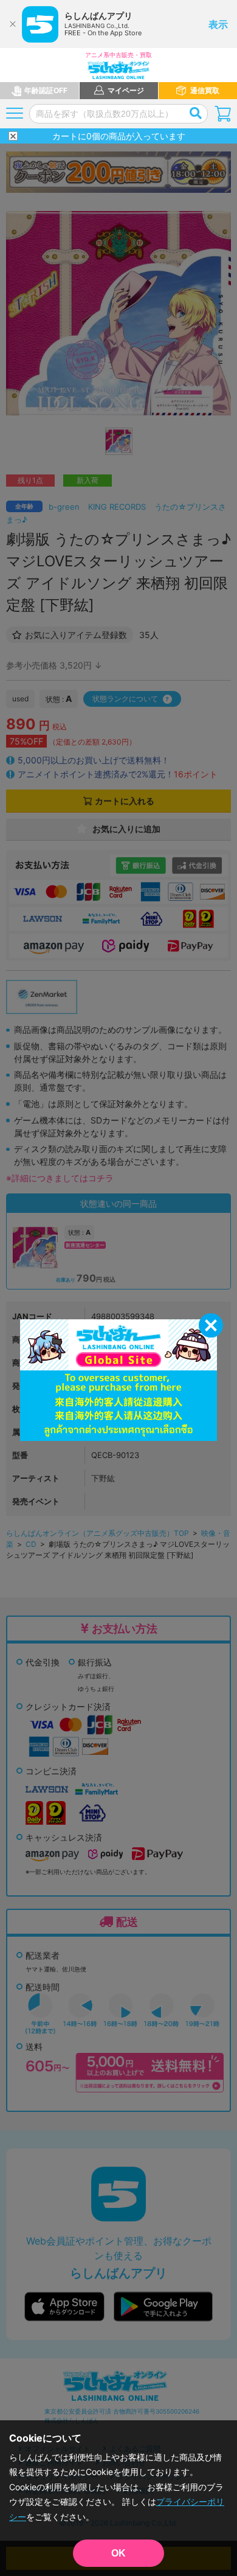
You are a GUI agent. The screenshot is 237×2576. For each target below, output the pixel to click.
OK (118, 2553)
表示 (218, 24)
